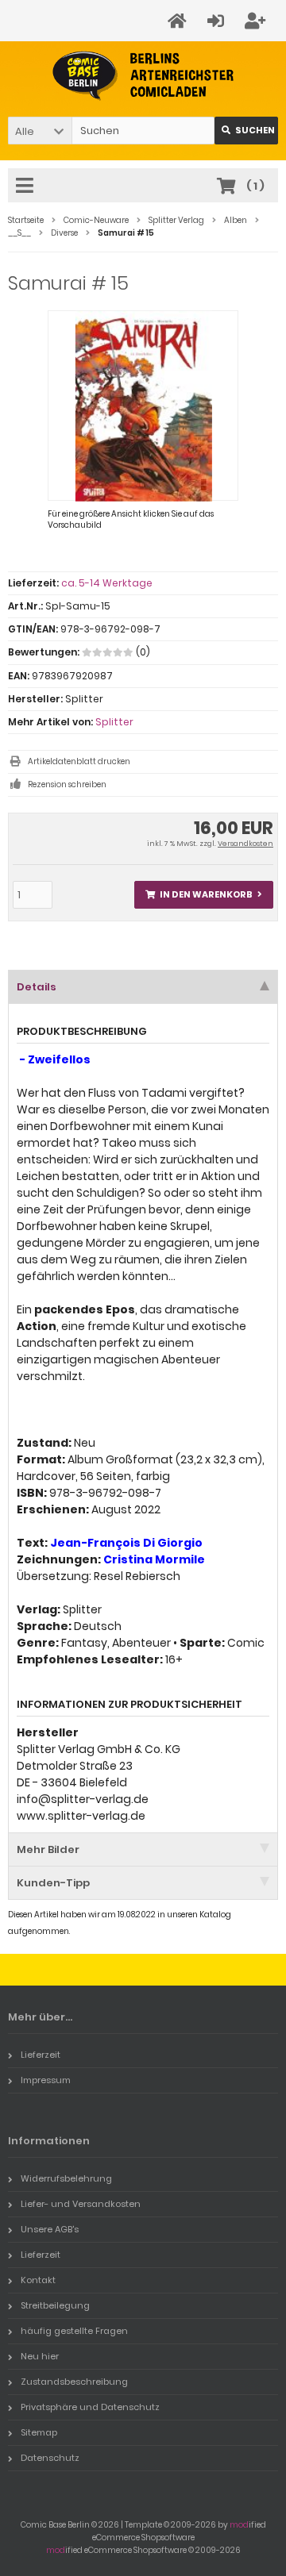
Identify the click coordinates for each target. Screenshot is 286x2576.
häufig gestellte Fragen (74, 2331)
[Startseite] (180, 21)
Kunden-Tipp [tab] (53, 1883)
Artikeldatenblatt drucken (79, 761)
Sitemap (39, 2432)
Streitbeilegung (55, 2305)
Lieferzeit (41, 2055)
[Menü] (27, 186)
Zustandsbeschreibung (74, 2382)
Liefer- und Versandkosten (81, 2204)
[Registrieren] (257, 21)
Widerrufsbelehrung (66, 2178)
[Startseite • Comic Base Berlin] (143, 76)
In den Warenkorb (204, 895)
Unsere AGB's (50, 2229)
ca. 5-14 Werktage (107, 583)
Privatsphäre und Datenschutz (90, 2407)
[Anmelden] (218, 21)
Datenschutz (50, 2458)
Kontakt (38, 2280)
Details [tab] (37, 987)
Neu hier (40, 2356)
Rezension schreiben (67, 784)
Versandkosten (245, 844)
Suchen (246, 131)
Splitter (114, 722)
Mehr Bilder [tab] (48, 1849)
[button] (40, 131)
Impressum (46, 2080)
